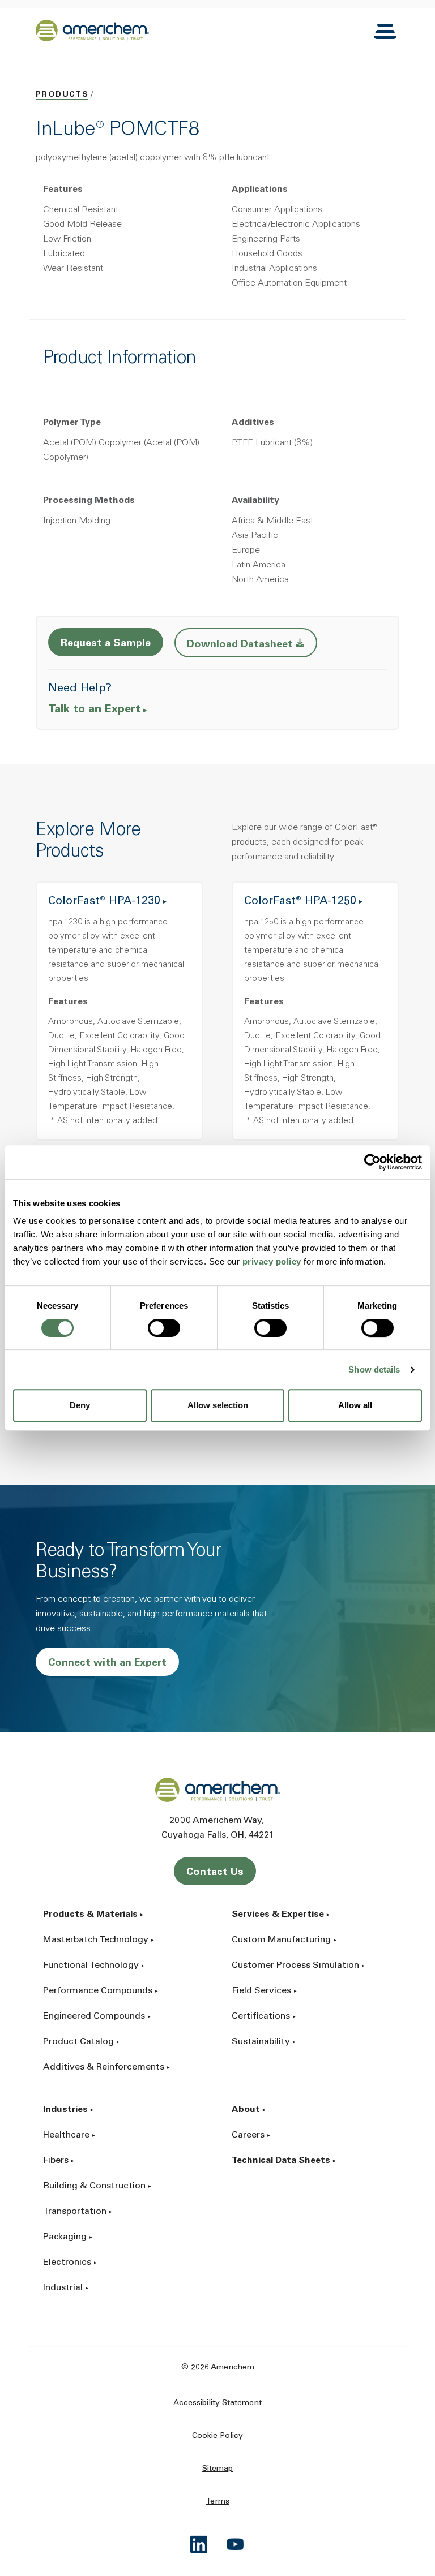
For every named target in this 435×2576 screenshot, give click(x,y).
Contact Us (215, 1873)
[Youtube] (236, 2544)
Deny (80, 1405)
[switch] (164, 1328)
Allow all (355, 1405)
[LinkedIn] (199, 2544)
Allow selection (218, 1405)
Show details (374, 1369)
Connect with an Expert (107, 1663)
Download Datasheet (252, 644)
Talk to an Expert (94, 710)
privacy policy (272, 1261)
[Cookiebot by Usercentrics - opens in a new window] (372, 1162)
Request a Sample (106, 644)
